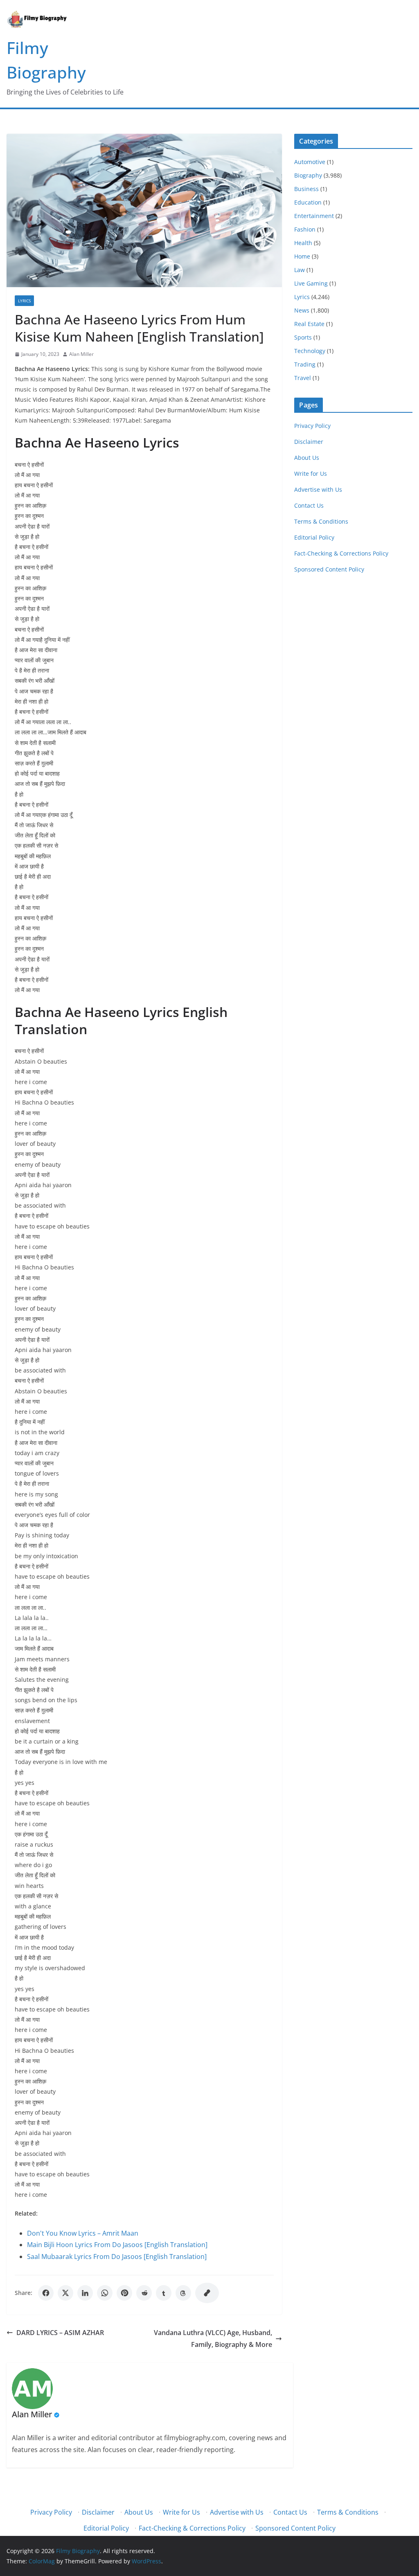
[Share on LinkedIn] (85, 2293)
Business (306, 189)
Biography (308, 175)
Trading (305, 364)
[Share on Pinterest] (124, 2293)
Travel (303, 378)
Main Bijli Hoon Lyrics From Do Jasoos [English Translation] (117, 2245)
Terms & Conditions (321, 521)
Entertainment (314, 216)
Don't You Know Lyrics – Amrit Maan (83, 2233)
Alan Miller (81, 354)
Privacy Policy (312, 426)
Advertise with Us (318, 489)
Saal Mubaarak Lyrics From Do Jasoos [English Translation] (117, 2257)
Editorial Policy (314, 537)
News (302, 310)
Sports (303, 337)
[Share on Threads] (183, 2293)
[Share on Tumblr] (164, 2293)
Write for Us (311, 474)
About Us (307, 458)
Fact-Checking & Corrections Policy (341, 553)
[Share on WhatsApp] (105, 2293)
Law (300, 270)
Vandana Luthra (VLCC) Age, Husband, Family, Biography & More (213, 2339)
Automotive (310, 162)
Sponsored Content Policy (329, 569)
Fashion (305, 229)
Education (308, 202)
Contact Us (309, 505)
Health (303, 243)
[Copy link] (207, 2293)
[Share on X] (65, 2293)
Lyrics (24, 301)
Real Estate (309, 324)
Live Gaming (311, 283)
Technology (310, 351)
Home (302, 256)
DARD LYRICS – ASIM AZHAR (60, 2333)
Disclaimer (309, 442)
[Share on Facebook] (46, 2293)
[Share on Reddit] (144, 2293)
